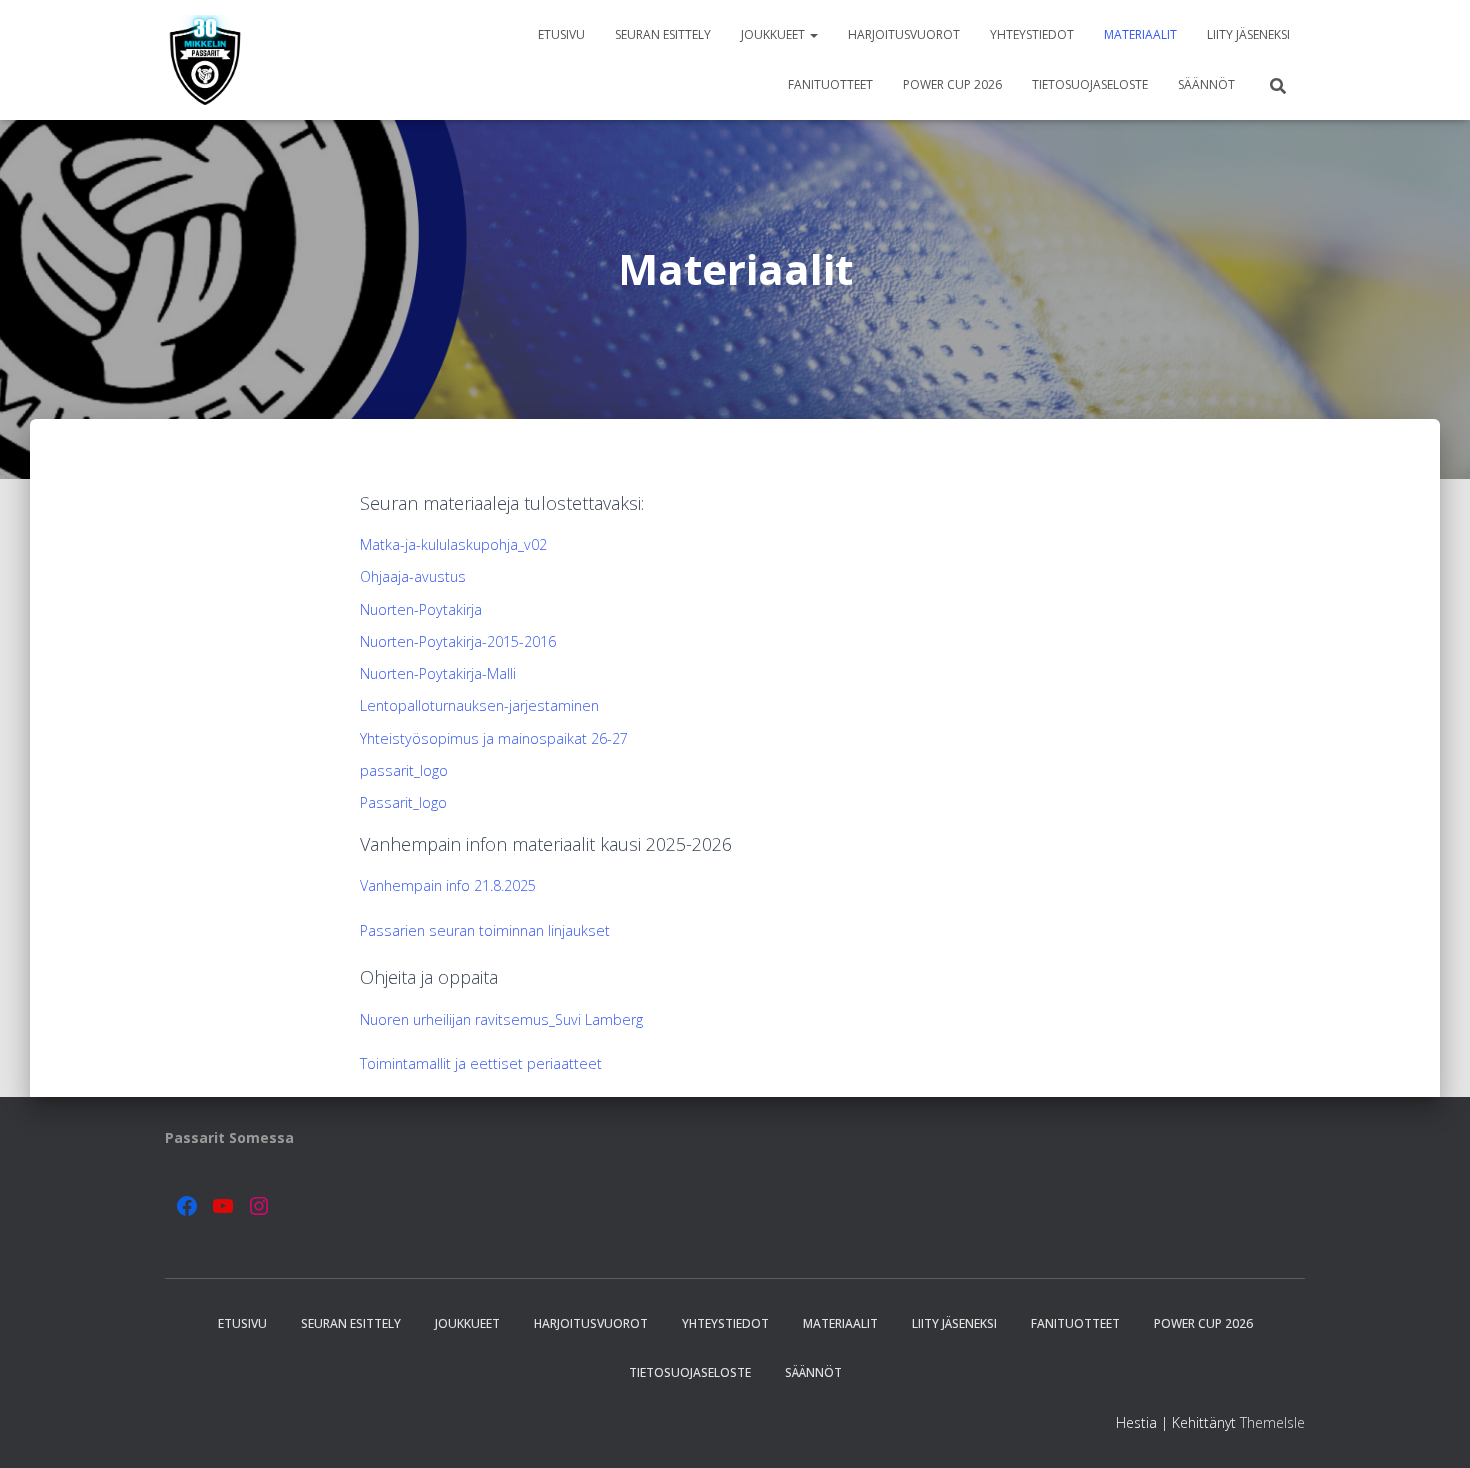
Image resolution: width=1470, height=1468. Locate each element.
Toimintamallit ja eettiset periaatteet (481, 1063)
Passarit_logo (403, 802)
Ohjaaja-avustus (413, 576)
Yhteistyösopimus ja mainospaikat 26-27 (494, 738)
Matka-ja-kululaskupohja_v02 (453, 544)
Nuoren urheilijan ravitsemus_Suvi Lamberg (501, 1019)
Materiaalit (1140, 34)
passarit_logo (404, 770)
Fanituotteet (830, 84)
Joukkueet (774, 34)
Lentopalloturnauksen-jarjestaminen (479, 705)
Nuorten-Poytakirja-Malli (438, 673)
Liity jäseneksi (1248, 34)
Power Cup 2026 (952, 84)
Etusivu (561, 34)
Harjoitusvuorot (904, 34)
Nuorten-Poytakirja (421, 609)
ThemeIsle (1272, 1422)
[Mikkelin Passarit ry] (205, 60)
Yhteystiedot (1032, 34)
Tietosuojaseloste (1090, 84)
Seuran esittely (663, 34)
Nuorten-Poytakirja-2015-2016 (458, 641)
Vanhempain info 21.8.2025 (448, 885)
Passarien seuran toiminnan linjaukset (485, 930)
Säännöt (1206, 84)
